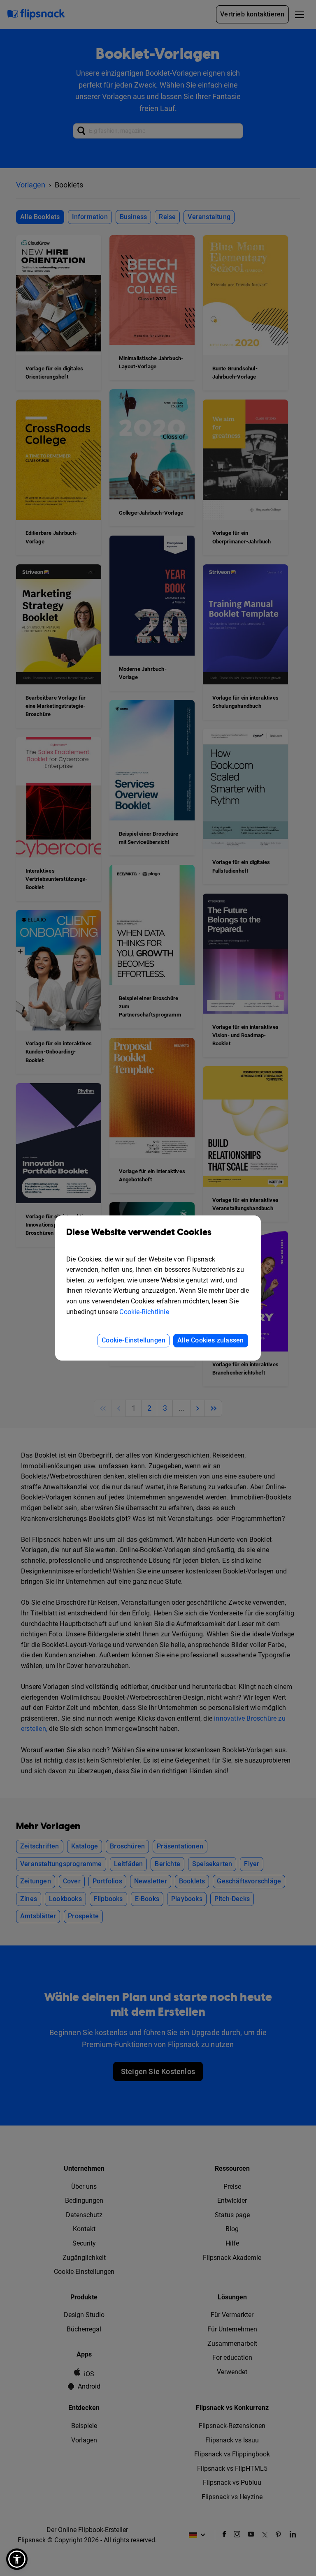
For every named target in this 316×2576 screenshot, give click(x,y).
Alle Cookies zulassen (210, 1340)
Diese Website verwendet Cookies (139, 1233)
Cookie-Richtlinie (144, 1312)
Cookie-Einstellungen (134, 1340)
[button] (17, 2559)
